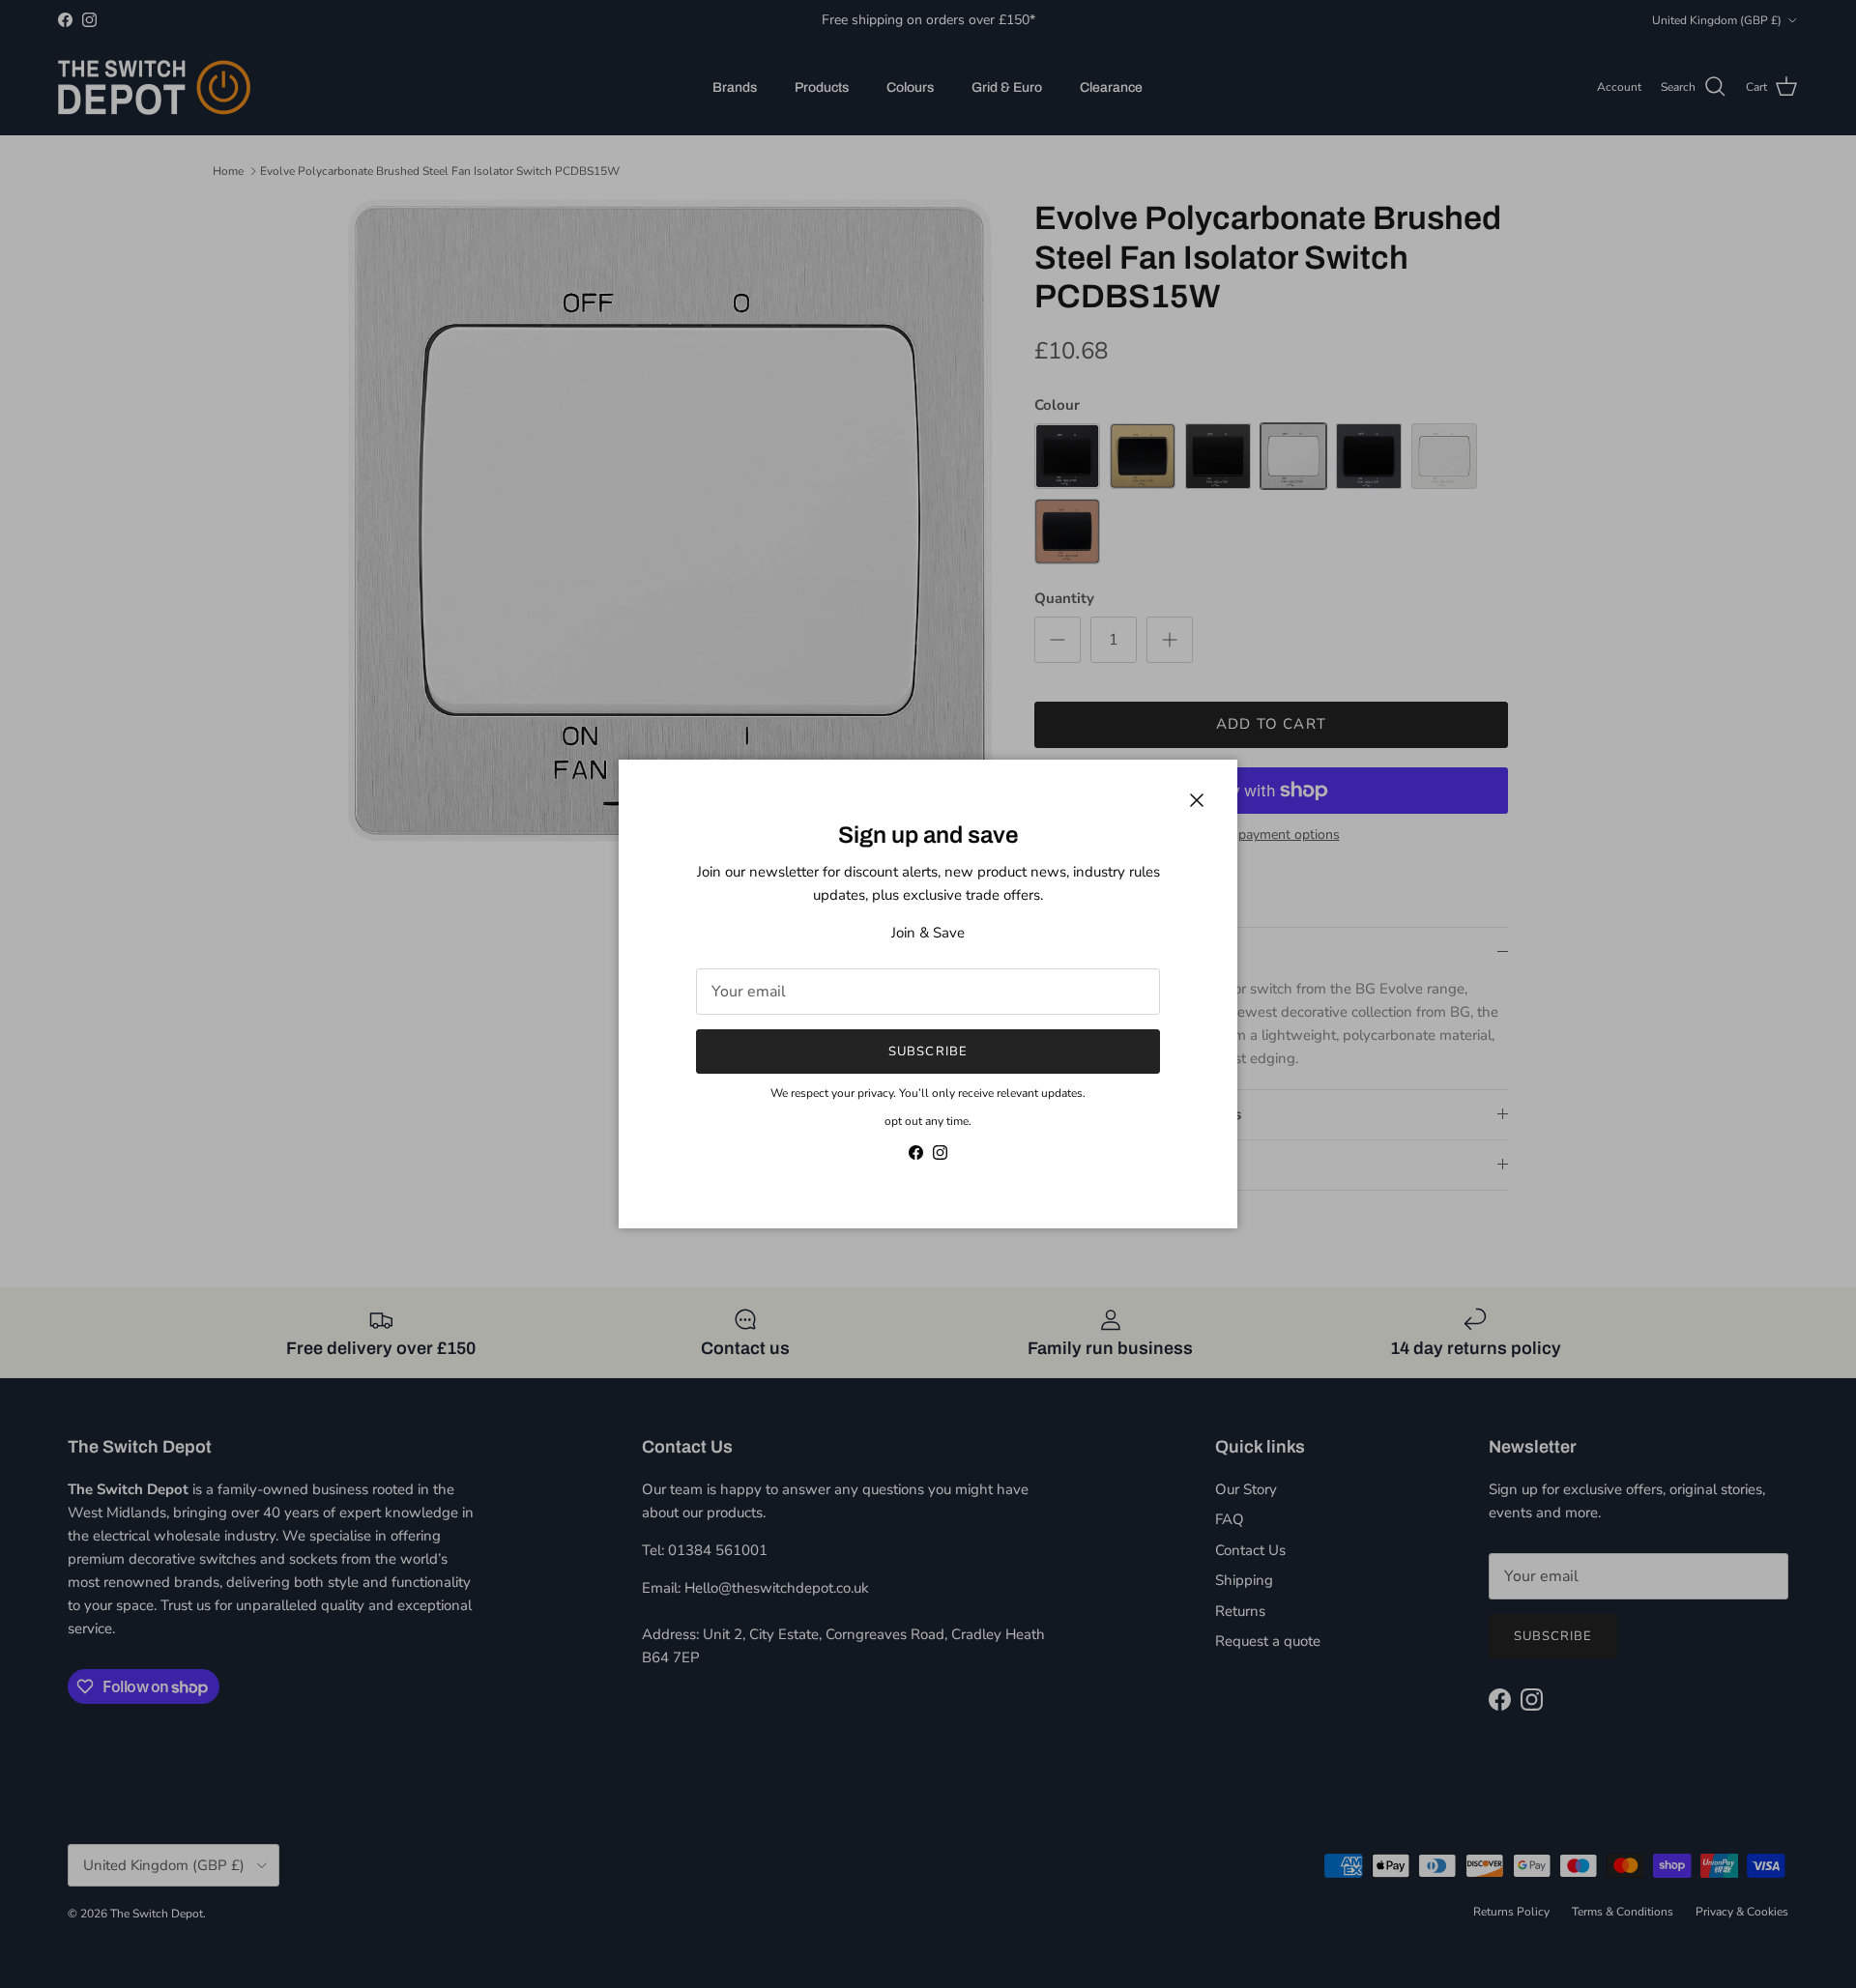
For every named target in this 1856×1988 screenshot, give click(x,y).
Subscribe (928, 1052)
